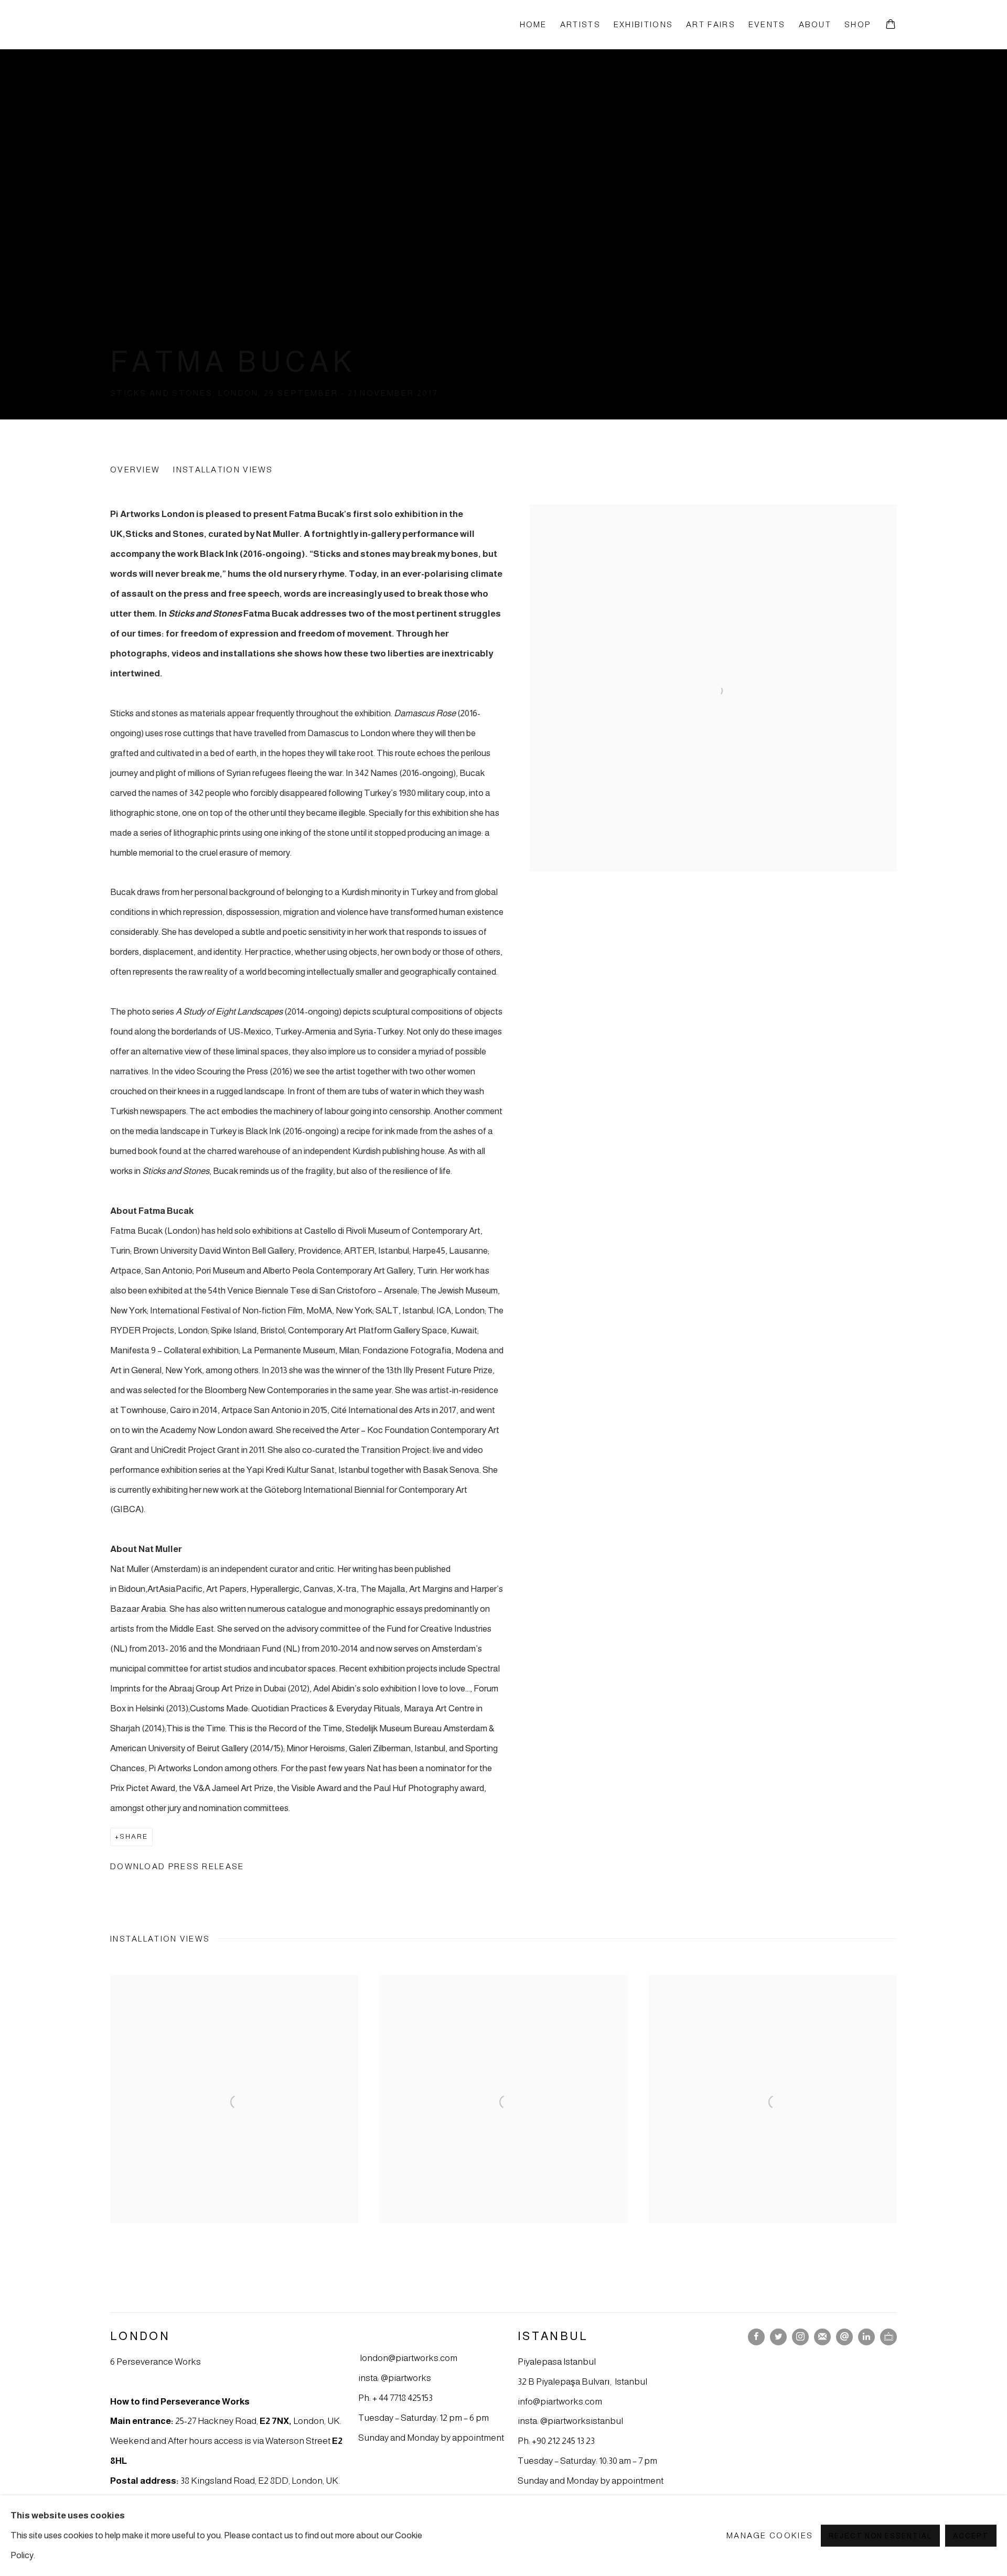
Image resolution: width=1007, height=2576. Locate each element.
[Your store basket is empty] (891, 25)
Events (767, 24)
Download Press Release (177, 1866)
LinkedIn (866, 2337)
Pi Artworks (168, 24)
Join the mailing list (822, 2337)
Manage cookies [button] (770, 2535)
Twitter (778, 2337)
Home (533, 24)
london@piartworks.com (409, 2358)
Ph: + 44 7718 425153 (395, 2398)
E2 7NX (274, 2421)
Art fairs (711, 24)
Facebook (756, 2337)
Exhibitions (643, 24)
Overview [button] (135, 470)
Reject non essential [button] (880, 2536)
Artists (580, 24)
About (815, 24)
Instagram (800, 2337)
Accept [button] (971, 2536)
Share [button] (134, 1836)
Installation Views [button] (223, 470)
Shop (858, 24)
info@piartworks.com (560, 2401)
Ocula (888, 2337)
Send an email (844, 2337)
